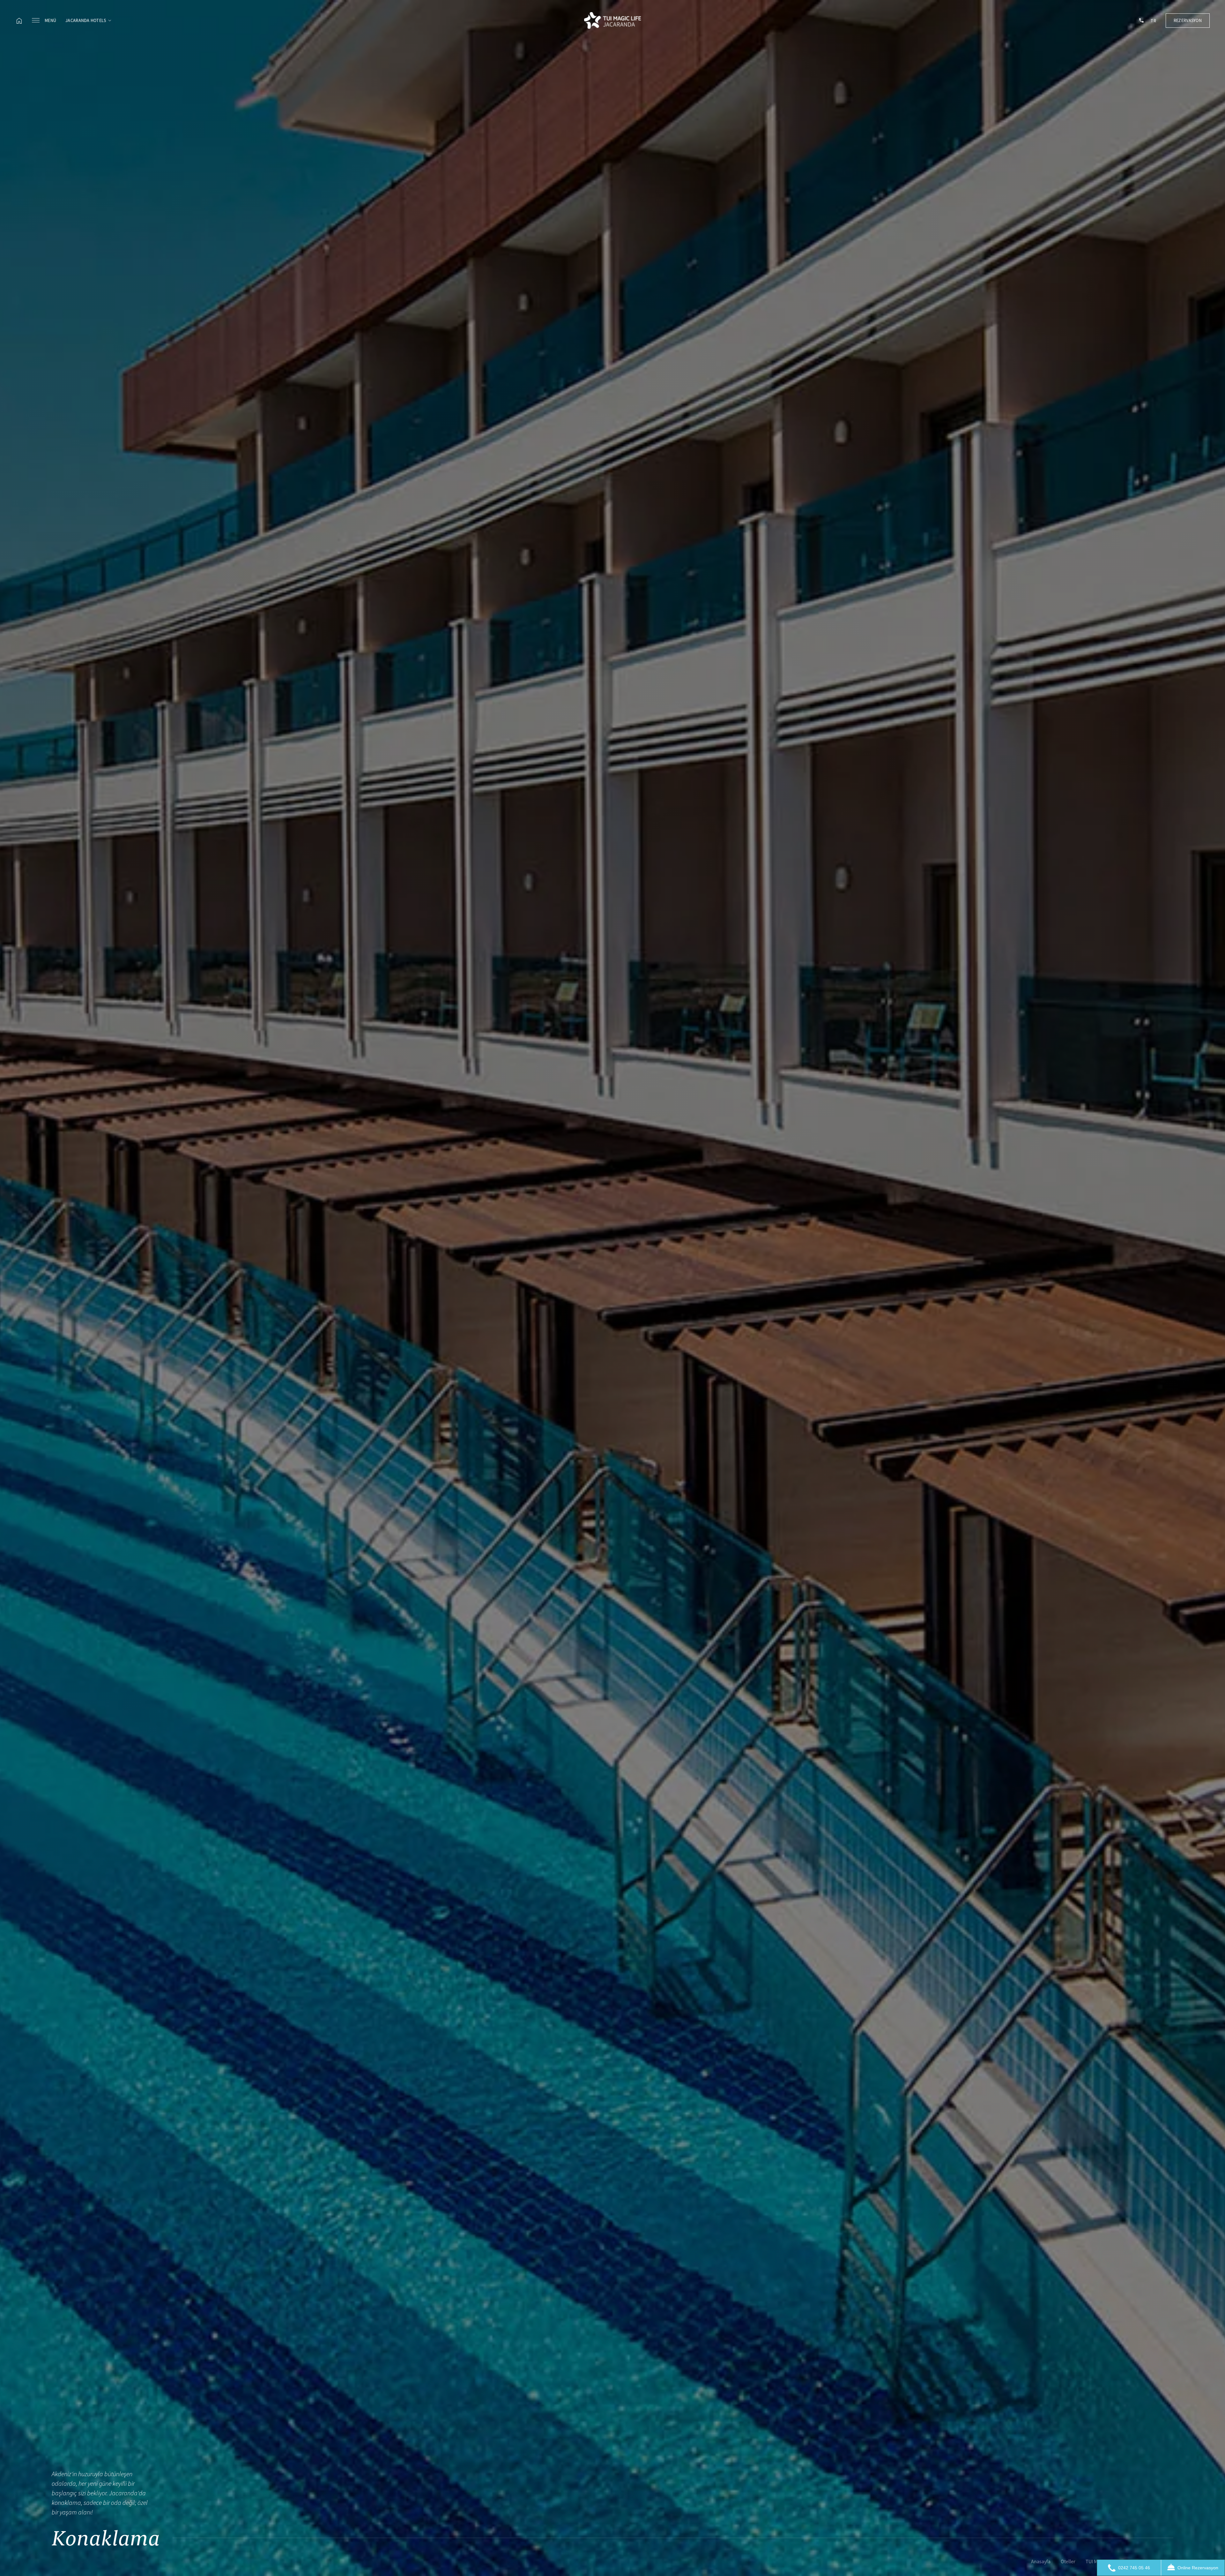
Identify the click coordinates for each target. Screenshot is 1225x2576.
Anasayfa (1041, 2562)
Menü (50, 20)
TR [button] (1153, 21)
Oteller (1068, 2562)
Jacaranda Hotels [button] (86, 20)
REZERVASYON (1188, 20)
